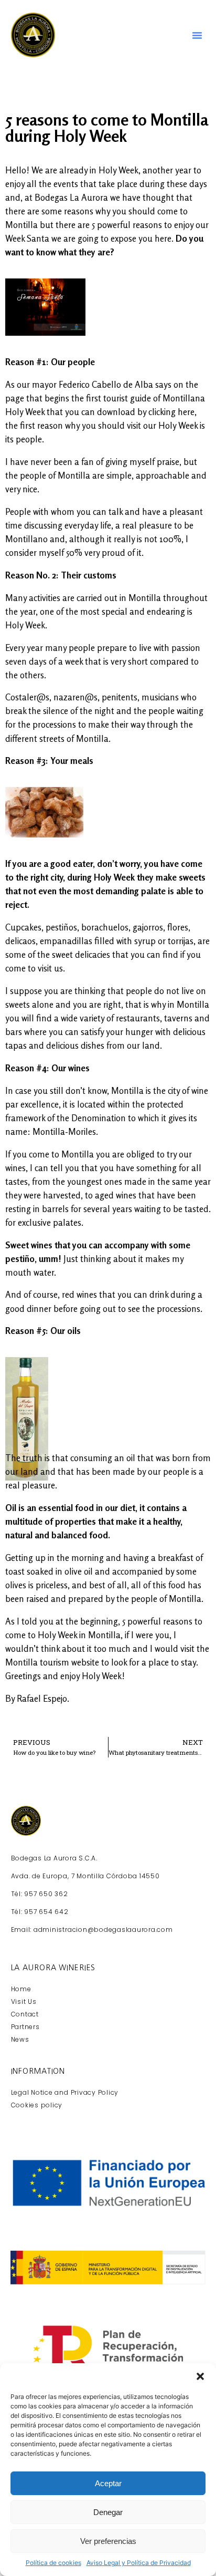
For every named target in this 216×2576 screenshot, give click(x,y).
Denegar (108, 2512)
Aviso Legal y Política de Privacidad (139, 2563)
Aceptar (108, 2483)
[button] (200, 2376)
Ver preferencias (108, 2541)
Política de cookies (53, 2563)
